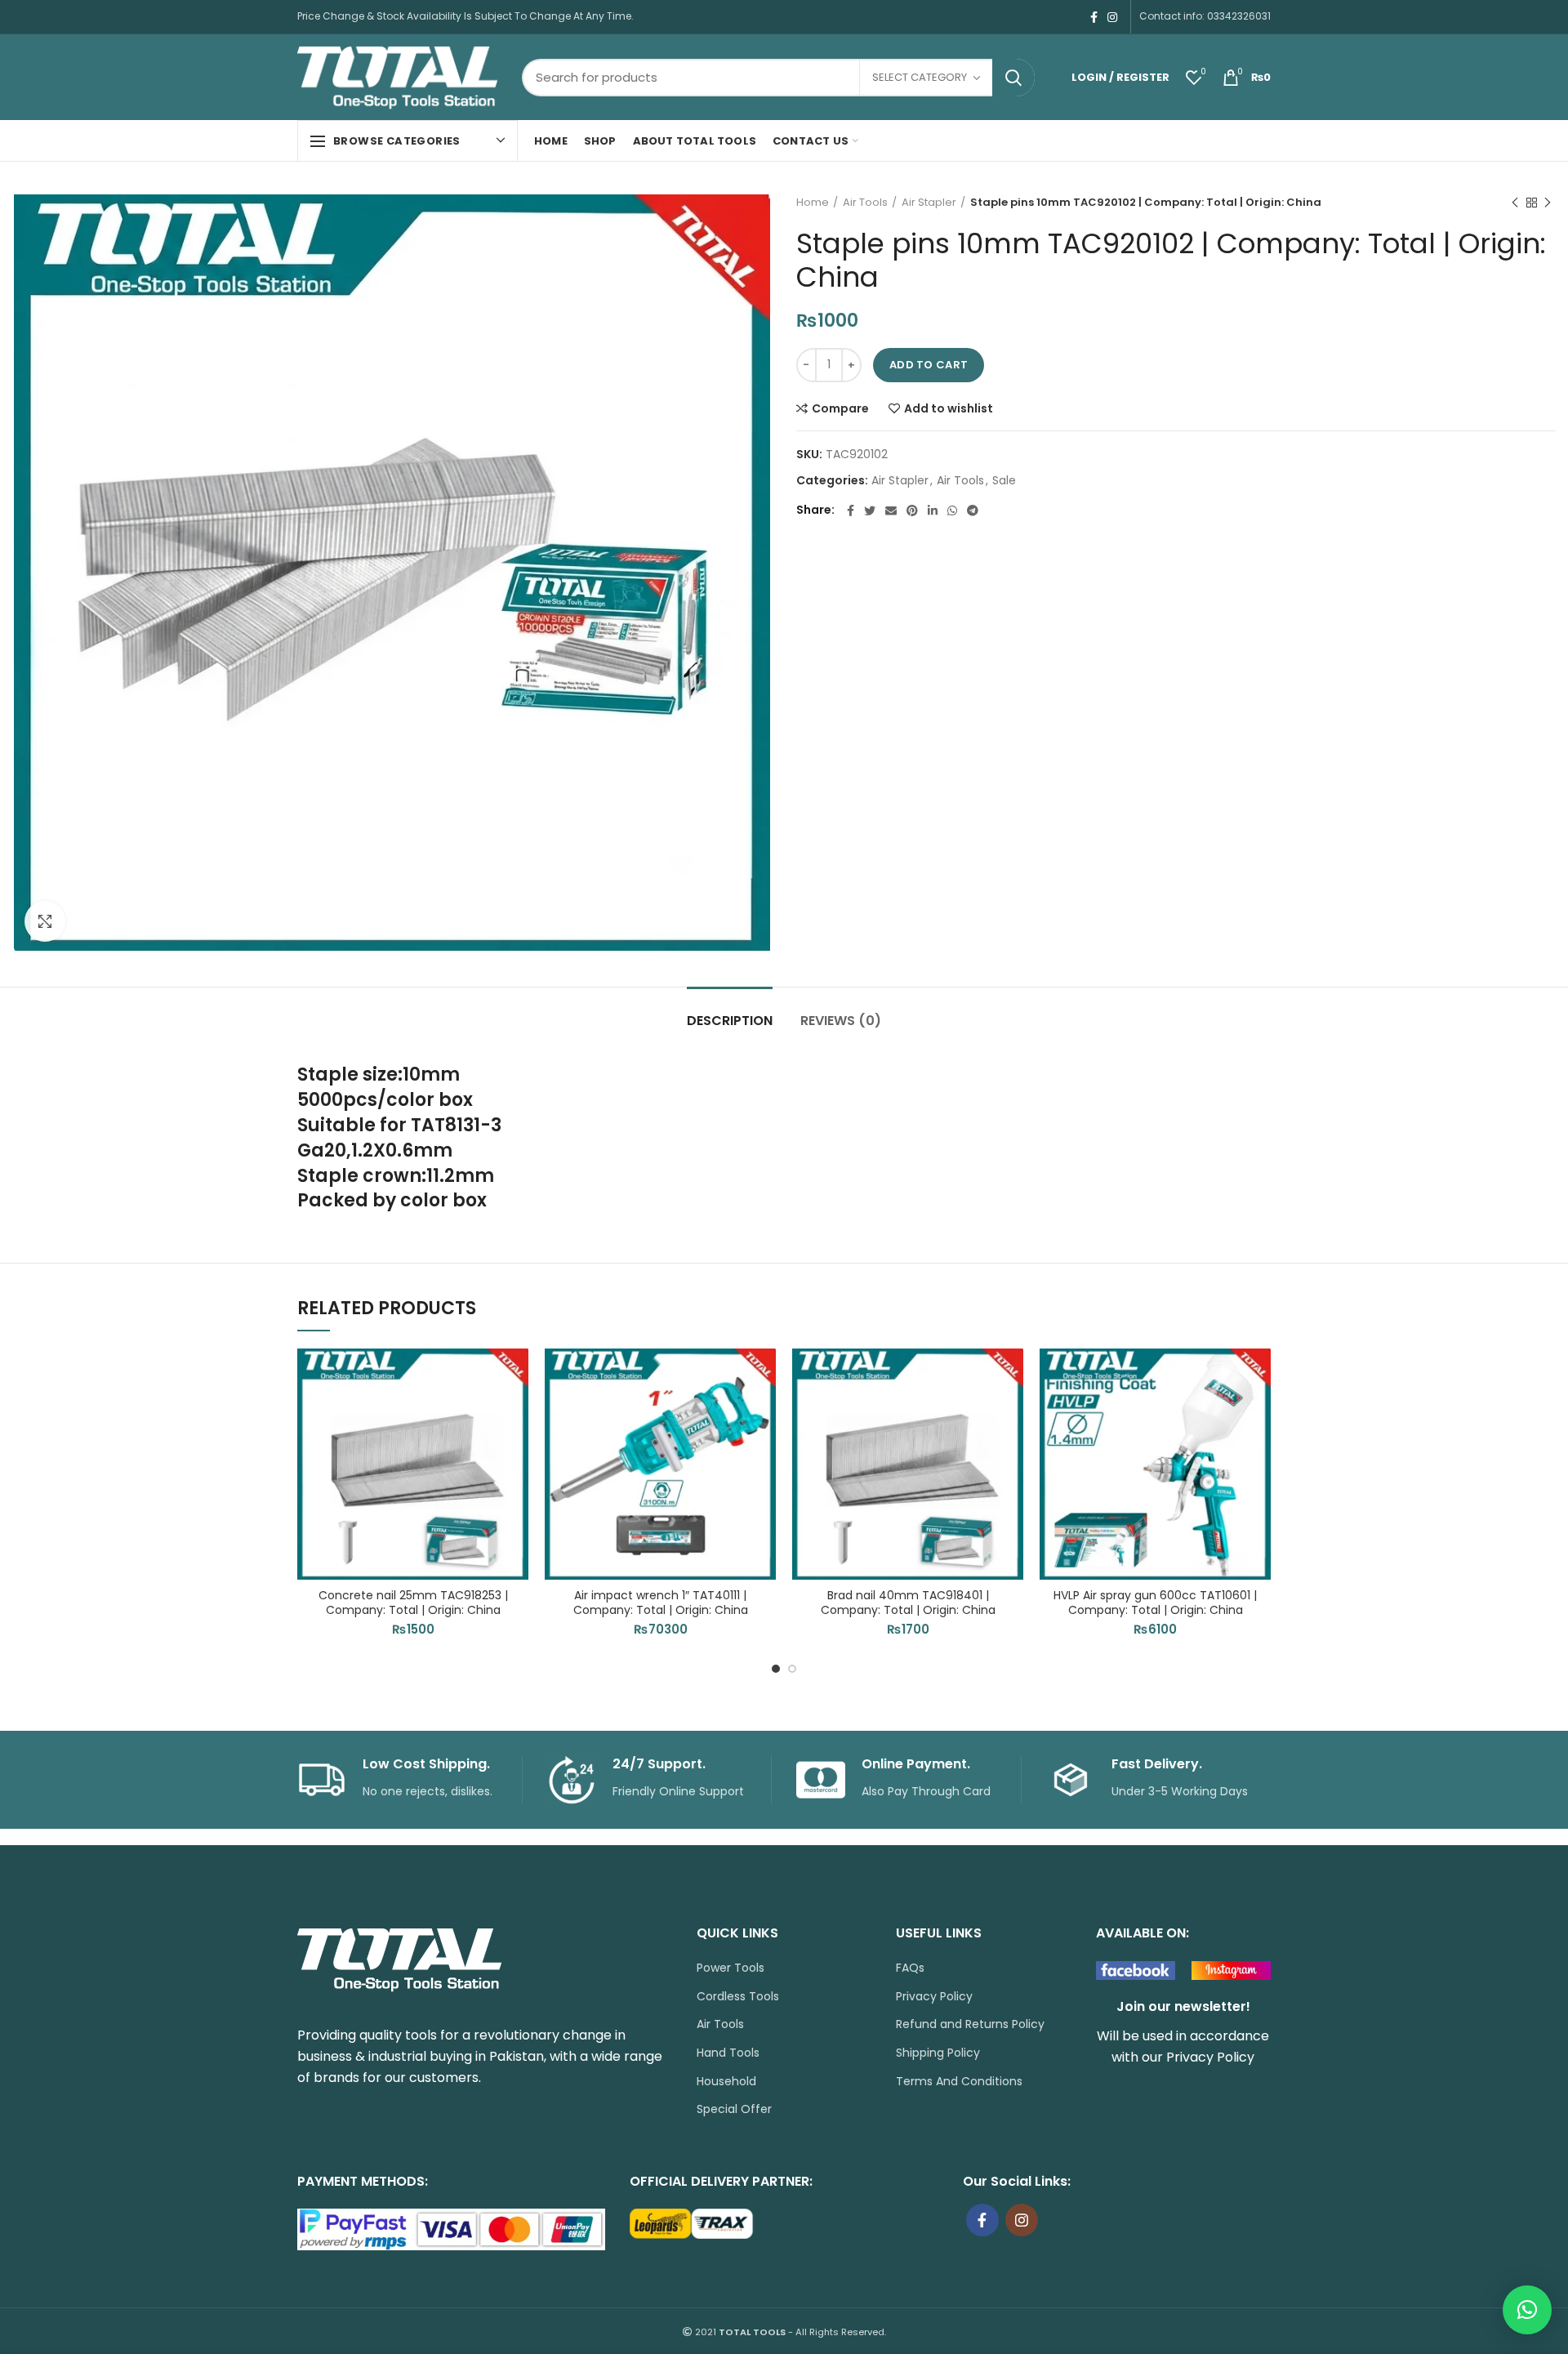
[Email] (891, 510)
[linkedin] (933, 510)
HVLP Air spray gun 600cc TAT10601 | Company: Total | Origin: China (1155, 1603)
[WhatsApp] (952, 510)
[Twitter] (870, 510)
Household (726, 2082)
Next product (1548, 203)
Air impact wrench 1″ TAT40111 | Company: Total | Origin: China (661, 1603)
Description (730, 1021)
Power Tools (731, 1968)
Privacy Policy (934, 1997)
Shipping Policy (938, 2053)
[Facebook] (1094, 17)
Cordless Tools (738, 1997)
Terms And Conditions (959, 2082)
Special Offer (734, 2109)
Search (1013, 78)
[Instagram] (1112, 17)
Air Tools (865, 203)
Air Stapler (929, 203)
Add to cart (929, 365)
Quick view (516, 1449)
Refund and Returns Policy (970, 2024)
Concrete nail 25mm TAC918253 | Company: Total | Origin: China (413, 1603)
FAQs (910, 1968)
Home (813, 203)
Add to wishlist (949, 408)
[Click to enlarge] (45, 921)
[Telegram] (973, 510)
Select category (920, 77)
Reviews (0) (841, 1021)
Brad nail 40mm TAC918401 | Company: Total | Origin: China (908, 1603)
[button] (516, 1412)
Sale (1004, 481)
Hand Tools (728, 2053)
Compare (840, 408)
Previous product (1515, 203)
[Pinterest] (912, 510)
